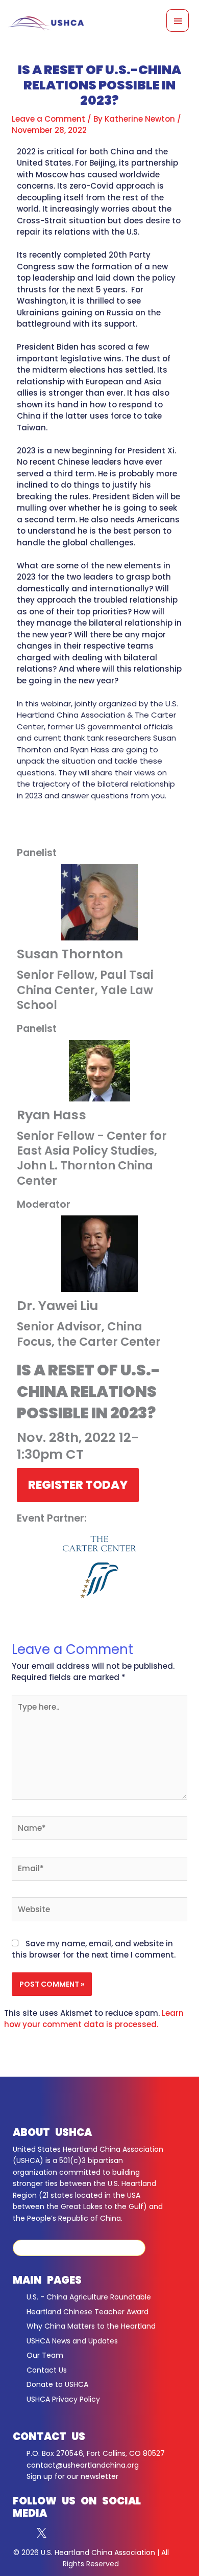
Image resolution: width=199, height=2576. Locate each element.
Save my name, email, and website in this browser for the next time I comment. (94, 1949)
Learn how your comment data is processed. (94, 2019)
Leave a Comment (48, 119)
